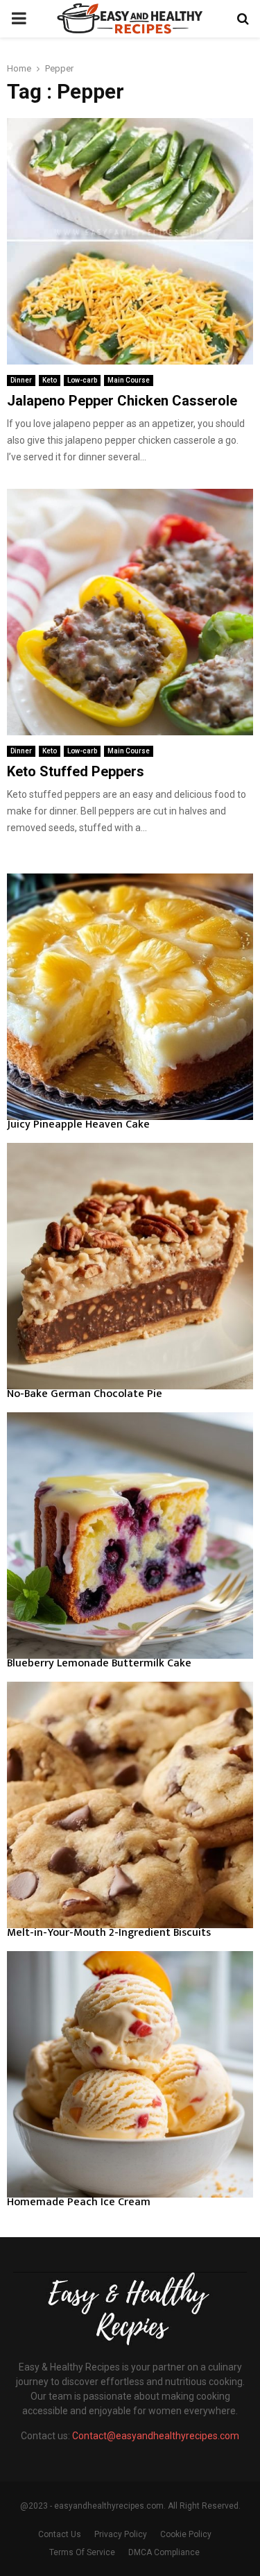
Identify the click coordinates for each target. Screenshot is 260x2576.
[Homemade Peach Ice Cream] (130, 2074)
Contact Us (60, 2534)
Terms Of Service (82, 2552)
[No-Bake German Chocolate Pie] (130, 1266)
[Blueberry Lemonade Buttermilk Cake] (130, 1536)
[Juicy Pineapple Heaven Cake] (130, 997)
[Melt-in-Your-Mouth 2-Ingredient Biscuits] (130, 1805)
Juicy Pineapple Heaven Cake (78, 1124)
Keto (50, 380)
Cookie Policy (186, 2534)
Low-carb (82, 380)
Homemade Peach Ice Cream (79, 2202)
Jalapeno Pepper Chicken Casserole (122, 401)
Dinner (21, 380)
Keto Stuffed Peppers (76, 771)
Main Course (129, 380)
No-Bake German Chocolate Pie (85, 1394)
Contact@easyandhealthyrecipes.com (156, 2436)
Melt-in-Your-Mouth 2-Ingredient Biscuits (109, 1933)
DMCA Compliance (164, 2552)
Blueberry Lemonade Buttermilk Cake (99, 1663)
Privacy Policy (121, 2534)
